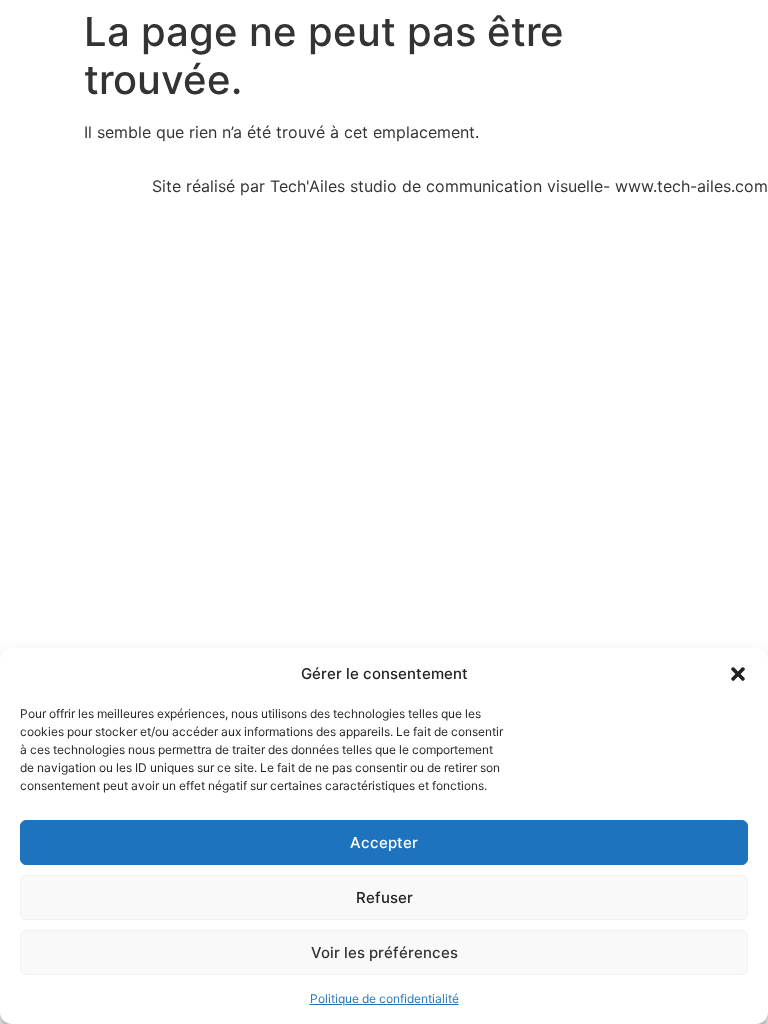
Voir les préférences (384, 952)
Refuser (384, 897)
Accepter (384, 842)
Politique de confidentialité (384, 998)
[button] (738, 674)
